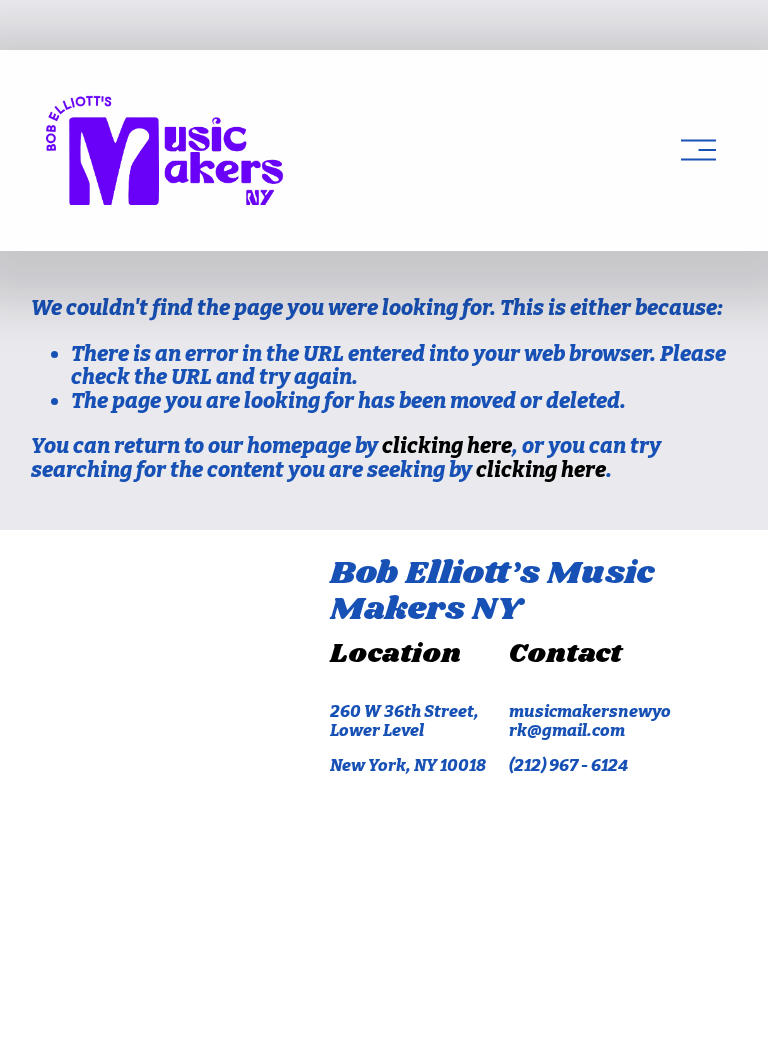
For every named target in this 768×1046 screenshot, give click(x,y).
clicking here (447, 446)
